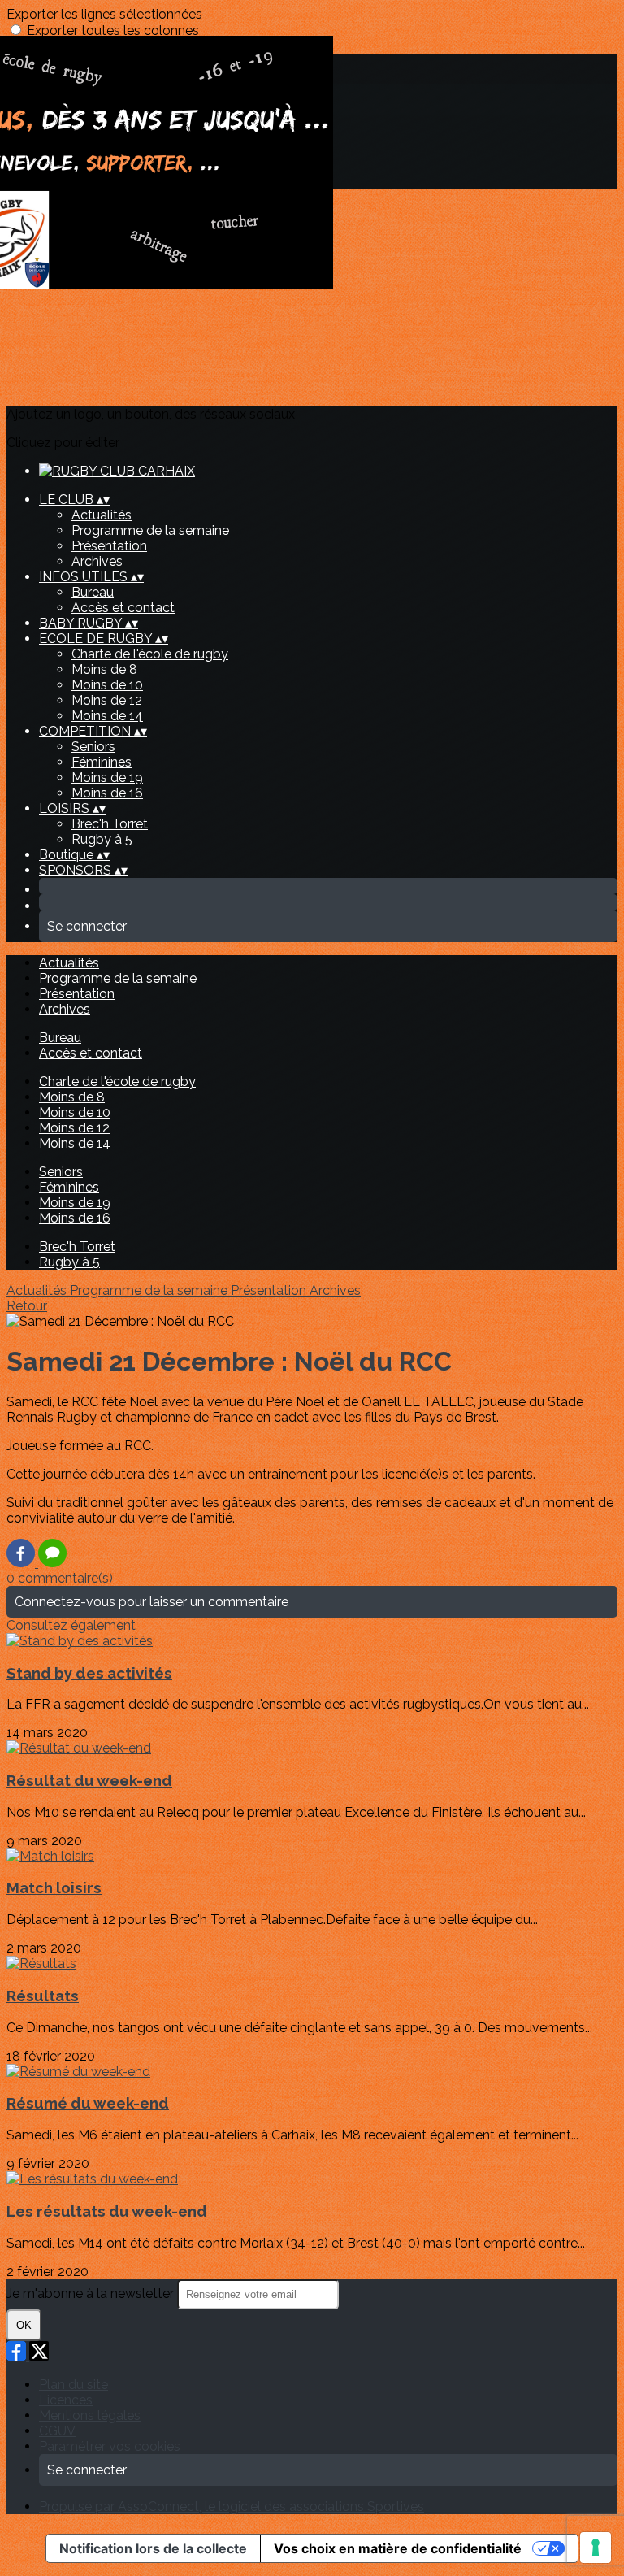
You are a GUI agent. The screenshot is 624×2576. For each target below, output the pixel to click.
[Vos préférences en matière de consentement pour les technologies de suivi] (596, 2548)
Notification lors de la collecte (153, 2548)
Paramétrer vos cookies (110, 2446)
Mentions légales (90, 2415)
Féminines (102, 762)
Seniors (93, 747)
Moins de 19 (107, 778)
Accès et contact (123, 608)
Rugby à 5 (102, 839)
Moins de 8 (104, 669)
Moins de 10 (107, 685)
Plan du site (74, 2385)
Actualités (102, 515)
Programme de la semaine (150, 530)
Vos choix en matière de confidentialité (398, 2548)
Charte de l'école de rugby (150, 654)
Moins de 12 (107, 700)
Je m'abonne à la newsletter (92, 2294)
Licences (66, 2400)
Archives (97, 561)
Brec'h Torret (110, 824)
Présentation (109, 546)
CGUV (57, 2431)
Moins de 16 (107, 793)
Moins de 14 (107, 716)
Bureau (93, 592)
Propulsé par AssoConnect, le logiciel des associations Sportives (232, 2506)
